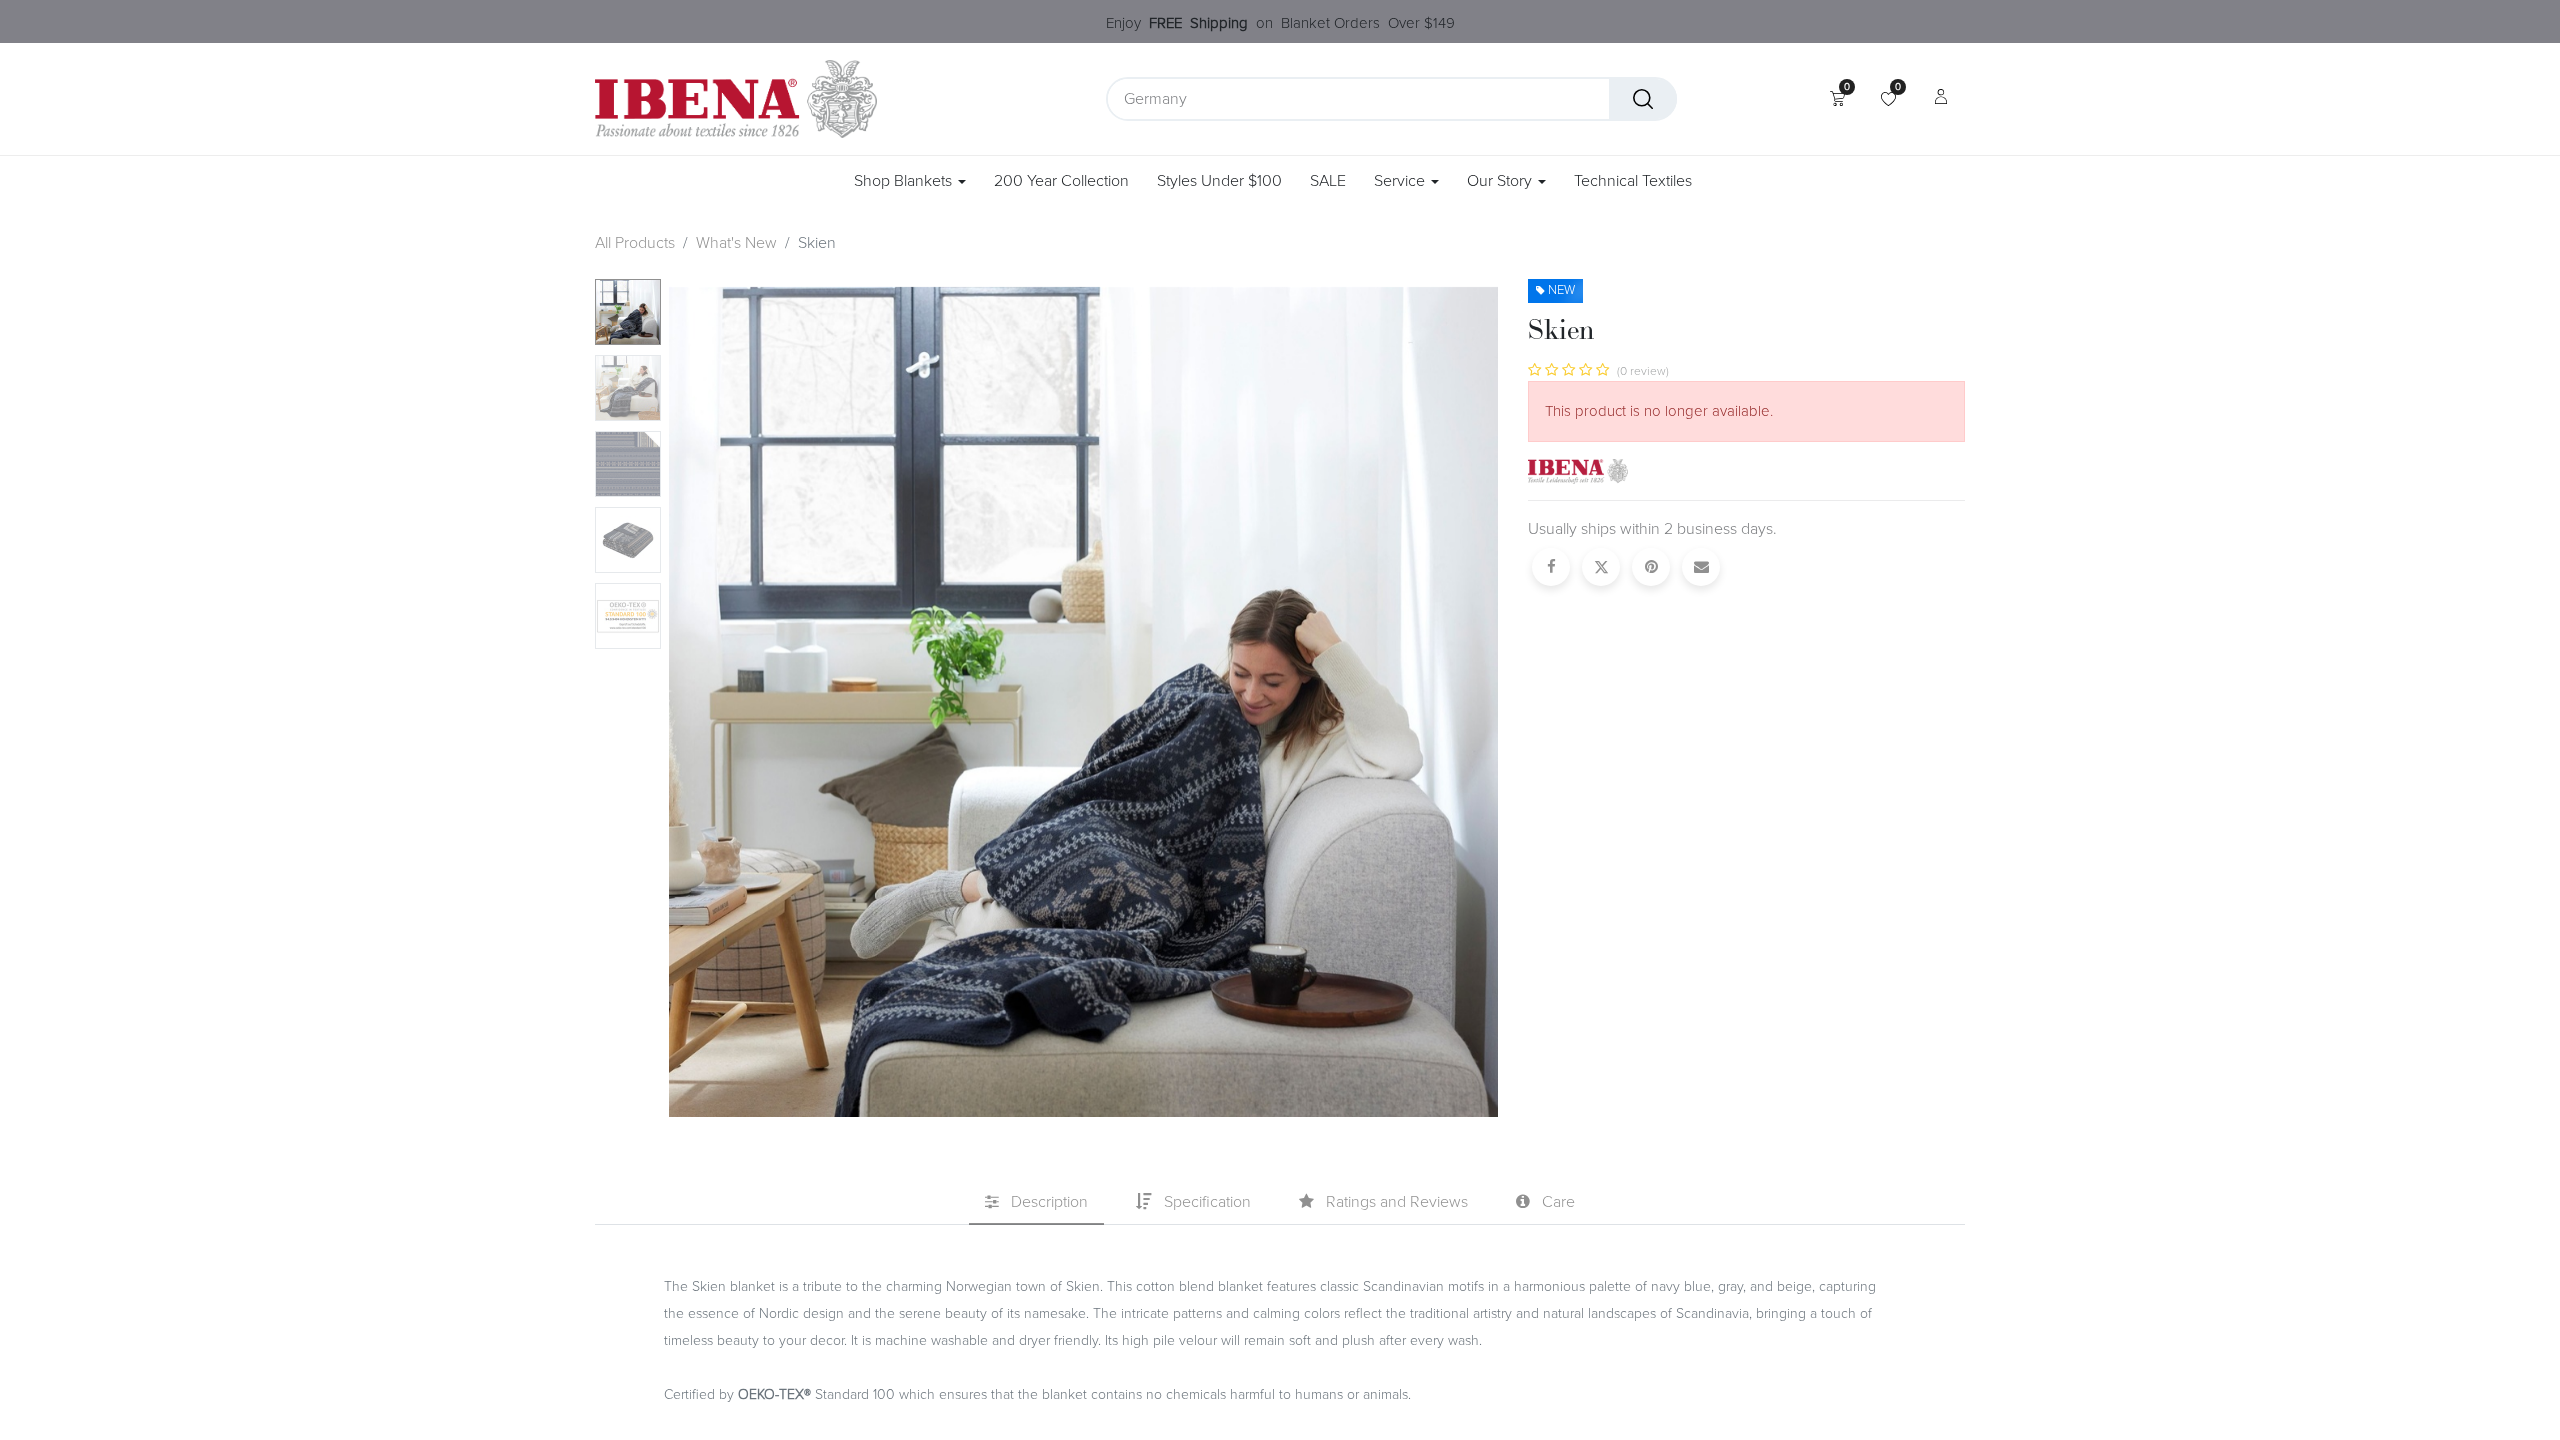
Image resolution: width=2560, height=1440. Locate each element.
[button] (731, 698)
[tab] (1036, 1203)
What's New (736, 243)
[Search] (1643, 99)
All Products (635, 243)
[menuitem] (1061, 181)
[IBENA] (1578, 470)
